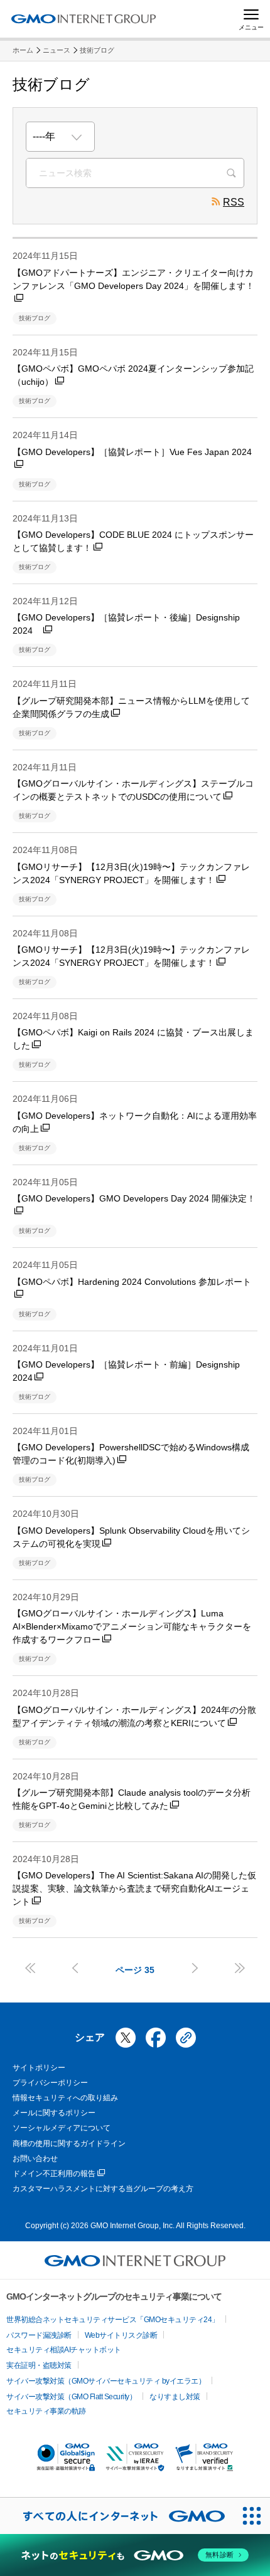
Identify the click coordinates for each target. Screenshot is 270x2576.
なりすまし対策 (175, 2397)
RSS (234, 202)
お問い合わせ (35, 2159)
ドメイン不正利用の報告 (54, 2174)
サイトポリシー (39, 2068)
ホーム (23, 50)
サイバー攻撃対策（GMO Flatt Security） (71, 2397)
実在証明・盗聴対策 (39, 2365)
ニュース (57, 50)
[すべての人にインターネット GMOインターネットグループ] (117, 2516)
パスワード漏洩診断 (39, 2335)
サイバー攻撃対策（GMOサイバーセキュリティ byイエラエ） (106, 2381)
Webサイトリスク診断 (121, 2335)
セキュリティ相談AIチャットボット (64, 2350)
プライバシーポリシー (50, 2083)
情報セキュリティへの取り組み (65, 2098)
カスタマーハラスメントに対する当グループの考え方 (103, 2189)
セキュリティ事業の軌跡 (46, 2411)
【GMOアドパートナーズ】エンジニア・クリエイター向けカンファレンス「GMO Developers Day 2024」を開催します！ (133, 279)
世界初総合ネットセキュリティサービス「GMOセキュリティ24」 (113, 2320)
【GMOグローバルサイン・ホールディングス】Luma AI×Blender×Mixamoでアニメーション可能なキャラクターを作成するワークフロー (132, 1626)
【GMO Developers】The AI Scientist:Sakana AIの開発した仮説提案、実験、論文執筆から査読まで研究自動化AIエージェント (134, 1888)
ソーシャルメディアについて (62, 2128)
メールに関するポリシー (54, 2113)
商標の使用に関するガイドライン (69, 2144)
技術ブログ (97, 50)
